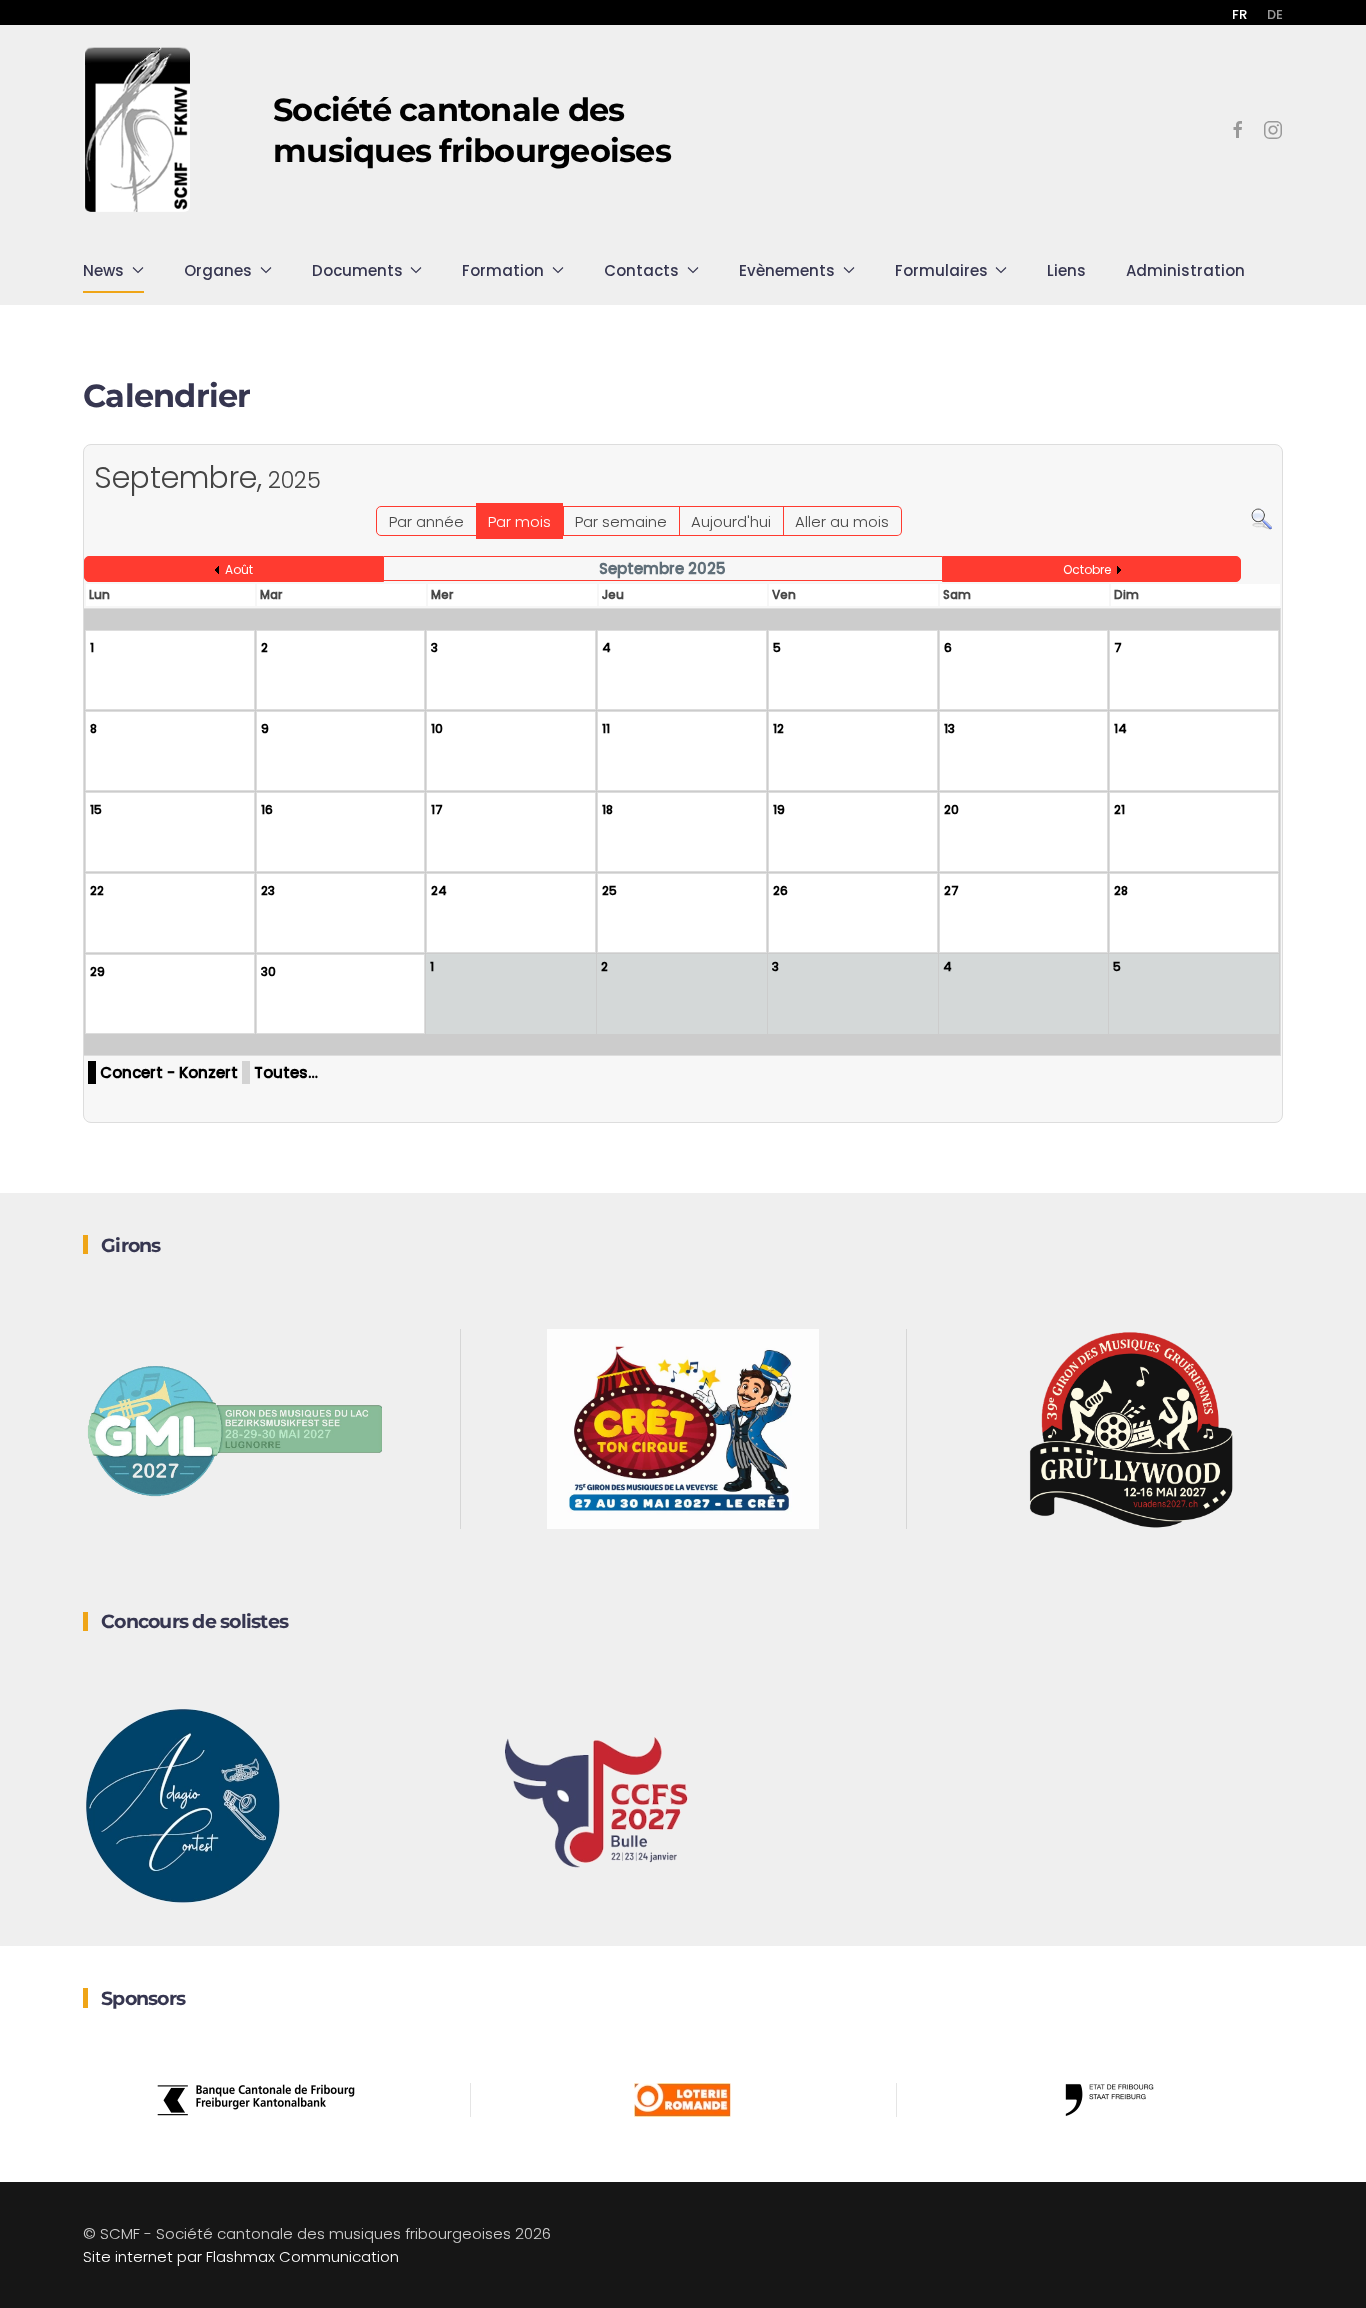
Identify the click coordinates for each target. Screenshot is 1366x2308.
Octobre (1087, 569)
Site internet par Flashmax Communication (241, 2256)
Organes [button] (218, 270)
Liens (1066, 270)
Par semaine (621, 521)
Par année (426, 521)
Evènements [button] (787, 270)
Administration (1185, 270)
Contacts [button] (641, 270)
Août (239, 569)
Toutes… (286, 1072)
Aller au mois (842, 521)
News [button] (103, 270)
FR (1239, 14)
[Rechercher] (1261, 517)
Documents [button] (357, 270)
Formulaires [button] (941, 270)
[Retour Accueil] (138, 130)
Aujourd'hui (731, 521)
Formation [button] (503, 270)
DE (1275, 14)
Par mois (519, 521)
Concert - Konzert (169, 1072)
